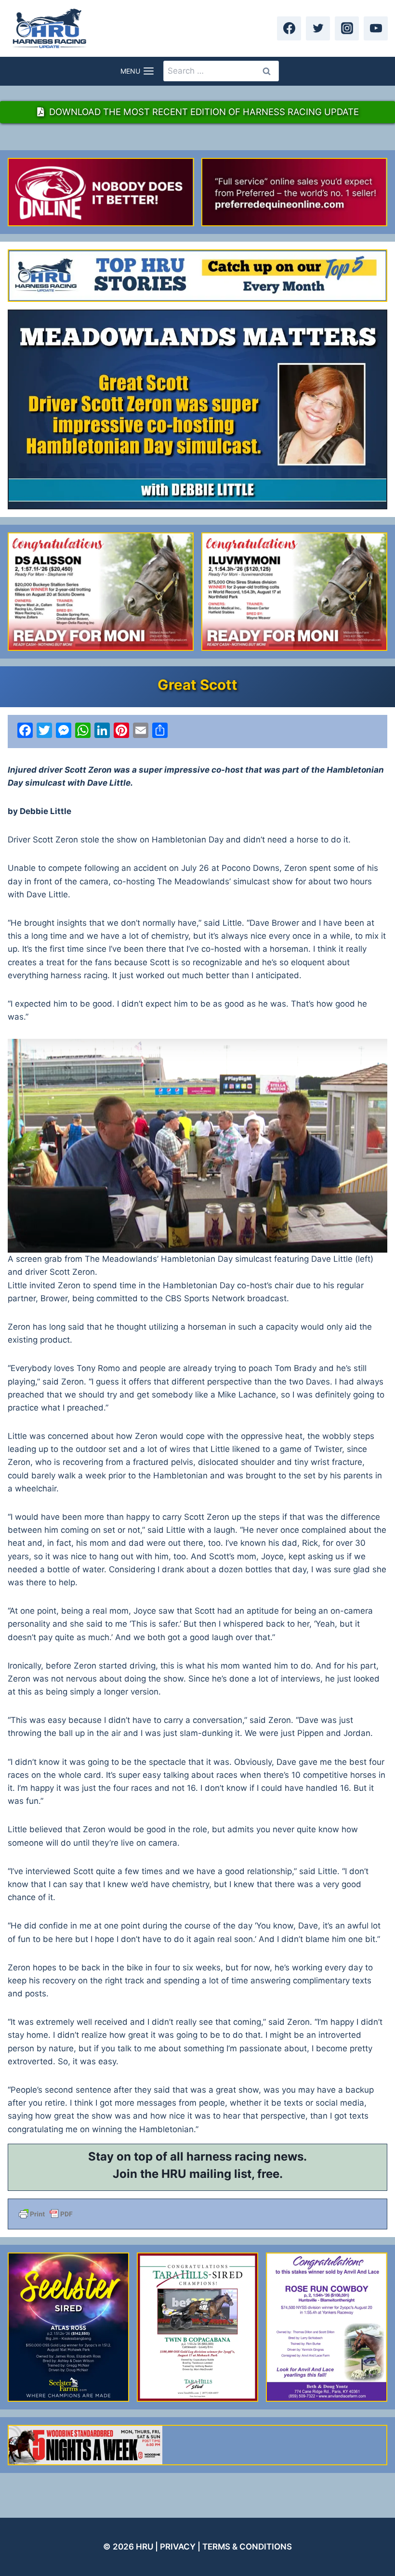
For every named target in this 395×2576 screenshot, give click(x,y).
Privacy (178, 2547)
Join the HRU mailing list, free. (198, 2174)
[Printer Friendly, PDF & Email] (197, 2214)
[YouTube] (376, 28)
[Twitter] (318, 28)
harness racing (229, 2156)
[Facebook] (289, 28)
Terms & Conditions (247, 2547)
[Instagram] (347, 28)
